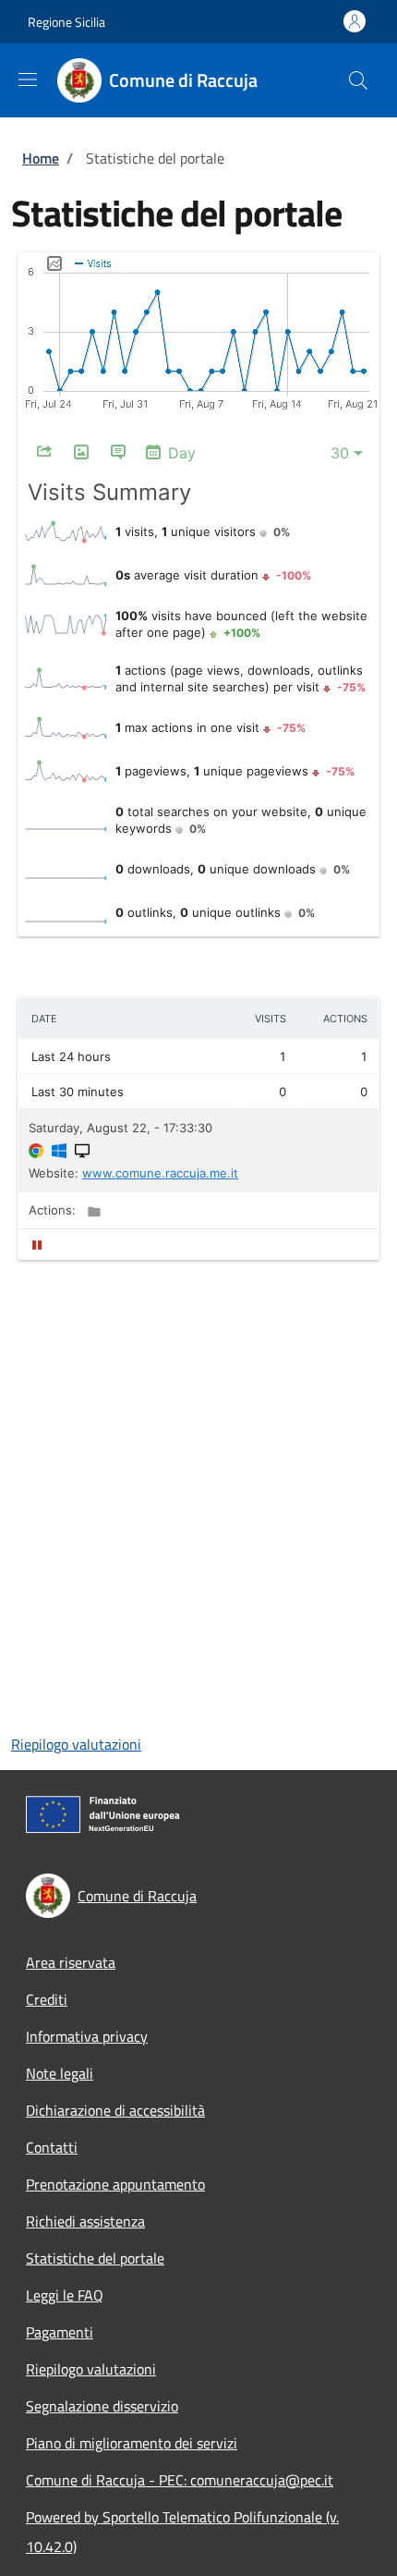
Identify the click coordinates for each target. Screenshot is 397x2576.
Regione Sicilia (66, 22)
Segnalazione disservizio (102, 2406)
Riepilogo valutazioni (76, 1744)
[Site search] (358, 80)
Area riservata (71, 1962)
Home (41, 158)
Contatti (52, 2147)
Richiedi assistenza (85, 2221)
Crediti (47, 1999)
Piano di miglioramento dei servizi (132, 2443)
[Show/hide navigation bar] (28, 79)
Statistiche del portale (95, 2258)
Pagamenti (60, 2332)
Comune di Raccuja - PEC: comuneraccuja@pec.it (180, 2480)
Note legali (60, 2073)
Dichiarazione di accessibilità (115, 2110)
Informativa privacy (87, 2036)
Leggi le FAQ (65, 2295)
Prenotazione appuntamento (115, 2184)
